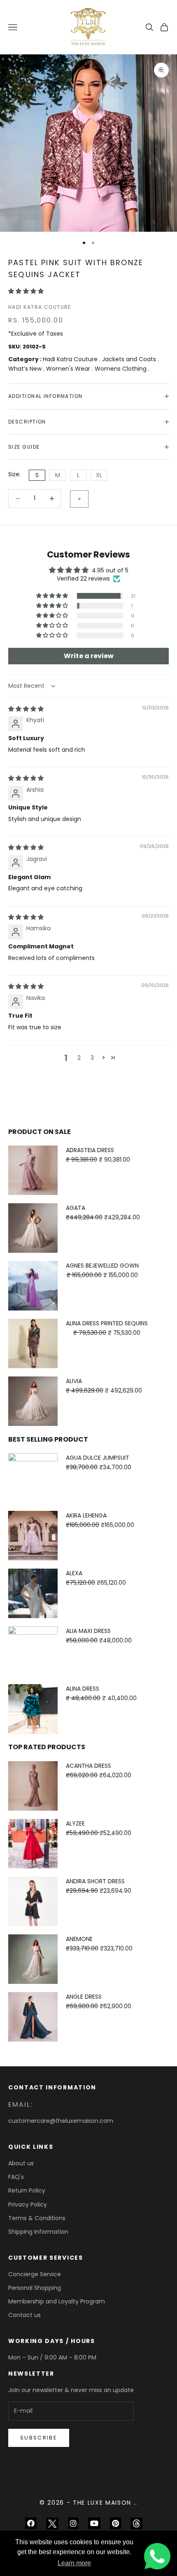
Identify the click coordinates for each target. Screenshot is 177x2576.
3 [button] (92, 1058)
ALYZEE (75, 1823)
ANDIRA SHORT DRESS (95, 1881)
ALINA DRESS (83, 1689)
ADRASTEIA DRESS (90, 1150)
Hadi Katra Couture (40, 307)
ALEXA (74, 1573)
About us (21, 2163)
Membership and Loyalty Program (57, 2301)
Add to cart (79, 499)
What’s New (26, 369)
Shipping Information (38, 2232)
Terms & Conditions (37, 2218)
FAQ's (16, 2177)
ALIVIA (74, 1381)
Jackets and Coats (130, 359)
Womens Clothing (121, 369)
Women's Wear (69, 369)
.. (136, 2503)
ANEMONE (79, 1939)
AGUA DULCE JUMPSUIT (98, 1458)
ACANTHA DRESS (88, 1766)
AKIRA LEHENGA (86, 1515)
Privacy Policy (28, 2204)
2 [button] (79, 1058)
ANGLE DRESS (84, 1997)
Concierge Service (35, 2274)
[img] (26, 709)
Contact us (24, 2315)
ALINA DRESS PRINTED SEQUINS (107, 1323)
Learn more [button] (74, 2563)
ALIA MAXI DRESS (88, 1631)
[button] (26, 291)
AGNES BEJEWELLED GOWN (102, 1266)
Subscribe (39, 2438)
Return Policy (27, 2190)
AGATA (76, 1208)
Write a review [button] (89, 656)
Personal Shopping (35, 2288)
